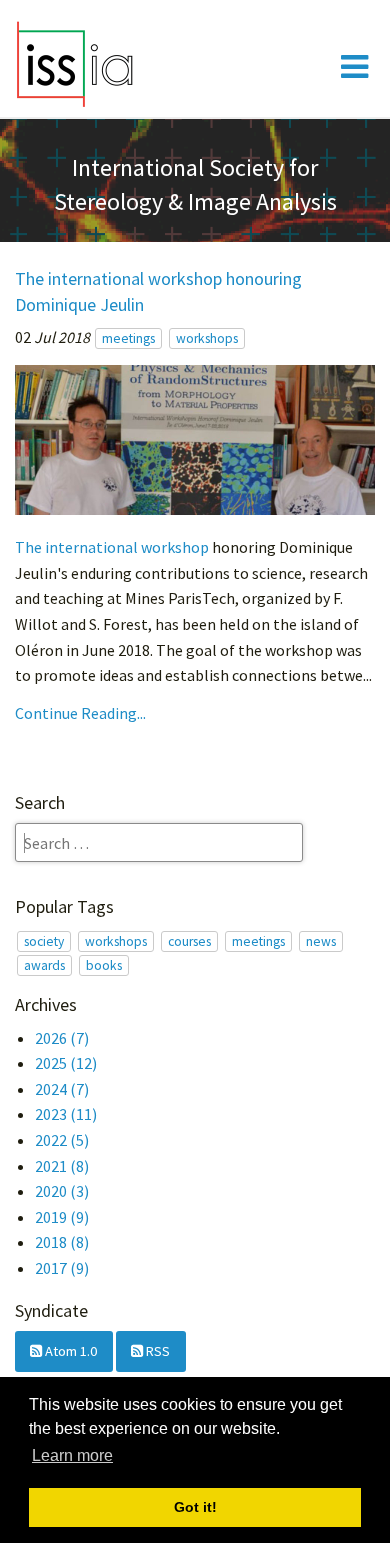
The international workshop (112, 547)
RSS (156, 1351)
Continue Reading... (80, 713)
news (321, 941)
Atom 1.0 (69, 1351)
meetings (128, 338)
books (104, 965)
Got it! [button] (195, 1507)
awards (44, 965)
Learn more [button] (72, 1455)
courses (189, 941)
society (44, 941)
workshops (207, 338)
